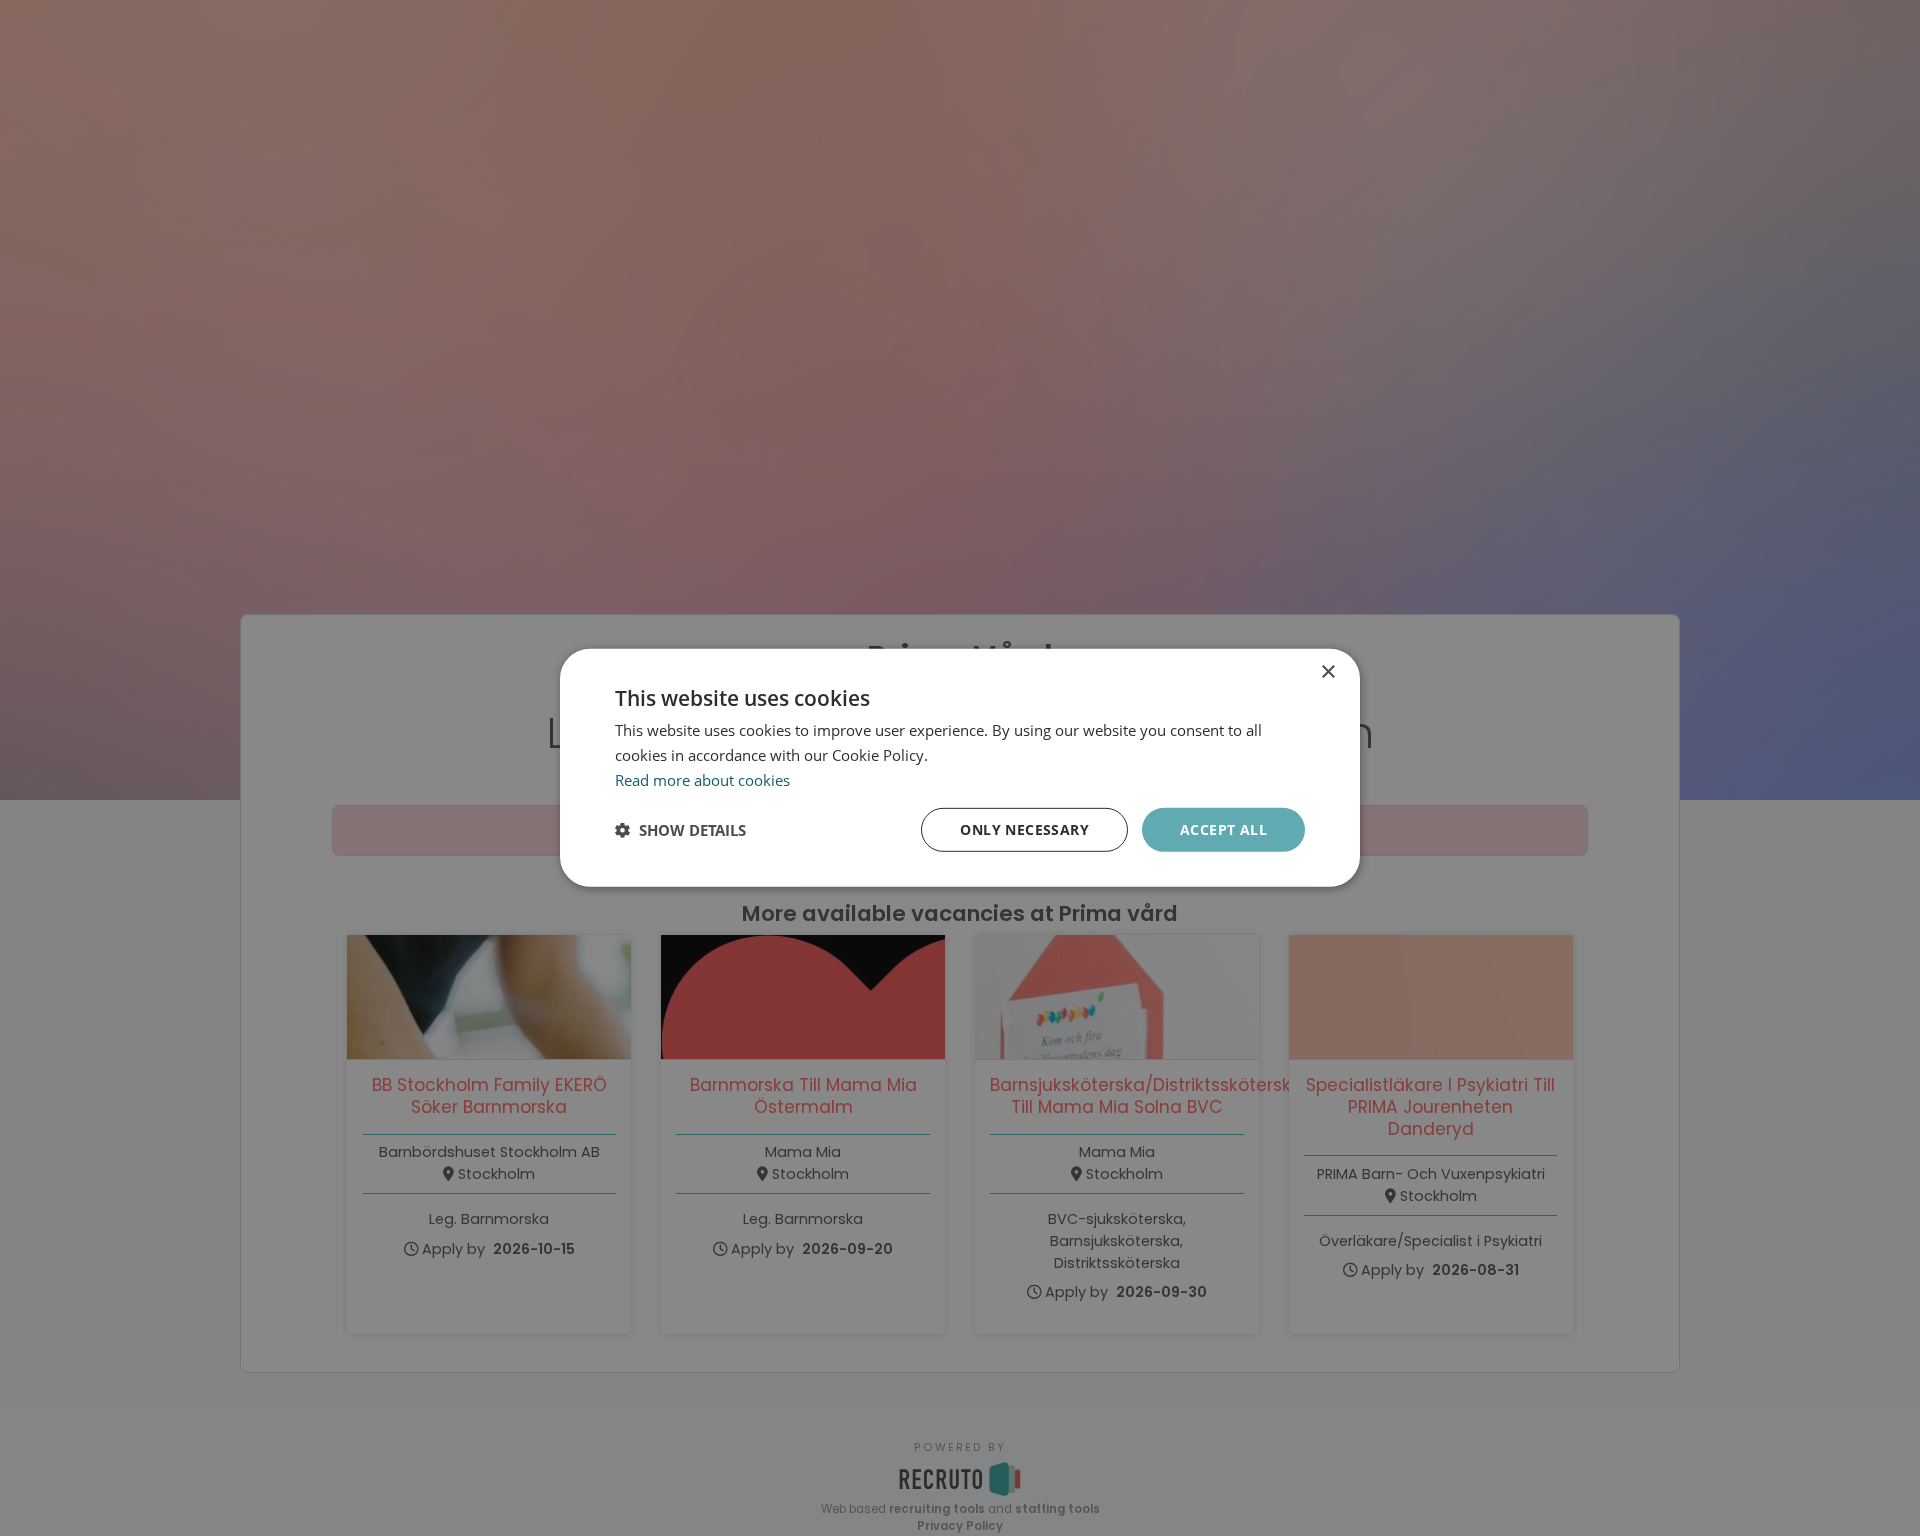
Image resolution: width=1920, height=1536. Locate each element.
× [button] (1327, 672)
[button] (680, 830)
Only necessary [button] (1024, 828)
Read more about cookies (702, 780)
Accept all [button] (1223, 828)
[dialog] (960, 768)
